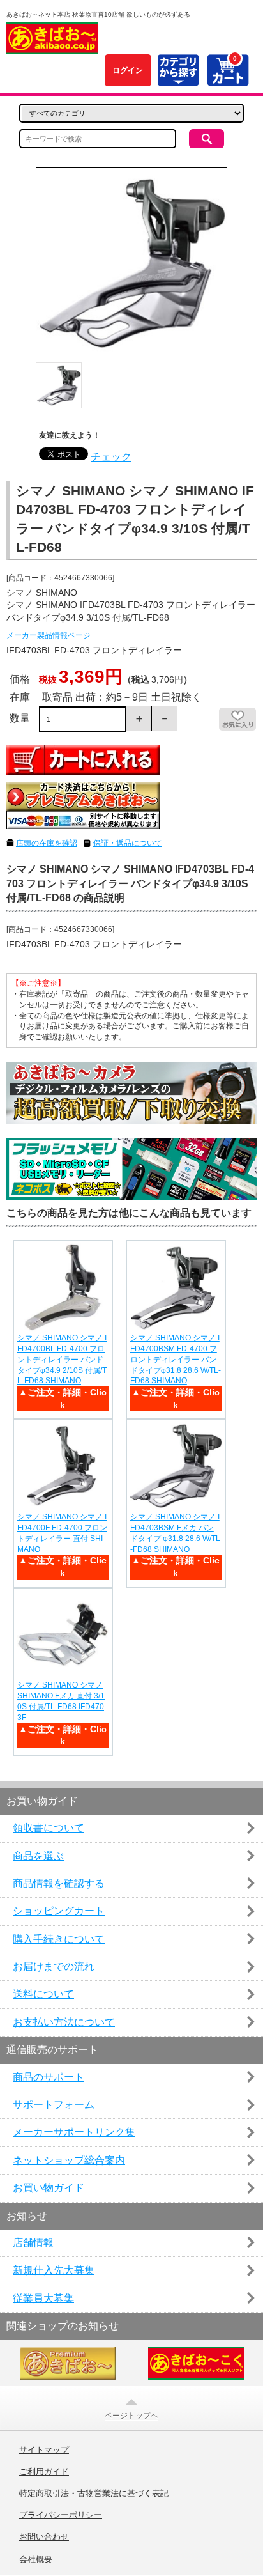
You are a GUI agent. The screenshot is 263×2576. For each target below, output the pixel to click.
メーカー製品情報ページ (49, 635)
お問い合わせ (44, 2537)
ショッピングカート (59, 1911)
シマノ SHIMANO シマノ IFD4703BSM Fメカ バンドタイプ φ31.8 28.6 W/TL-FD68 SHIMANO (175, 1533)
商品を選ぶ (38, 1856)
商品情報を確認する (59, 1883)
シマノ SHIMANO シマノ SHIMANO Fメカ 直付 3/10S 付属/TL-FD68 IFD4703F (61, 1701)
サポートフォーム (54, 2105)
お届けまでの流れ (54, 1967)
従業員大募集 (43, 2298)
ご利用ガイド (44, 2472)
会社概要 (36, 2559)
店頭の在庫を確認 (47, 843)
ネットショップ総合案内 (69, 2160)
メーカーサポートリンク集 (74, 2132)
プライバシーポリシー (61, 2515)
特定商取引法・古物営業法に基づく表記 (94, 2494)
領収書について (49, 1828)
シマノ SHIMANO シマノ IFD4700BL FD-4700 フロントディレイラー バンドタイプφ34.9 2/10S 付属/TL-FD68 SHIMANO (62, 1359)
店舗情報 (33, 2243)
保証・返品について (128, 843)
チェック (111, 457)
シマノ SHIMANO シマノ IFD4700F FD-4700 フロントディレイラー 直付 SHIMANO (62, 1533)
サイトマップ (44, 2450)
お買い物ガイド (49, 2188)
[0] (228, 79)
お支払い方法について (64, 2022)
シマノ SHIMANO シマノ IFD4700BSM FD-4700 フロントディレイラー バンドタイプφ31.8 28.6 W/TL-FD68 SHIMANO (176, 1359)
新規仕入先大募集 (54, 2270)
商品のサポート (49, 2077)
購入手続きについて (59, 1939)
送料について (43, 1994)
